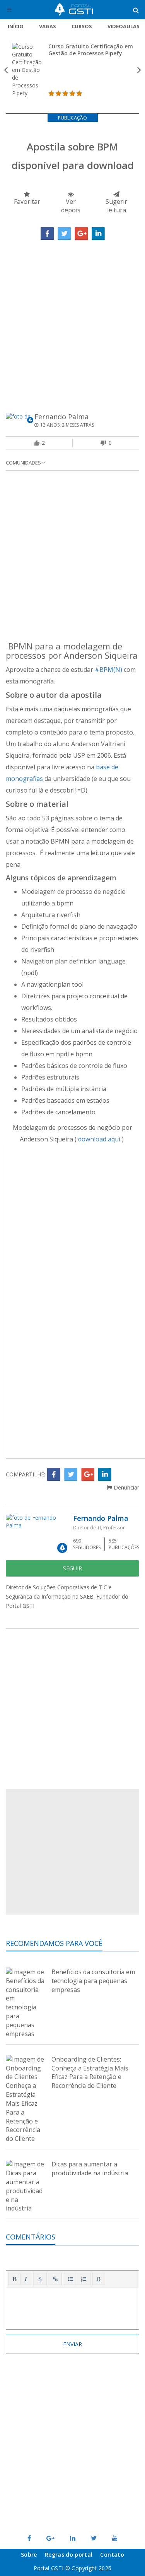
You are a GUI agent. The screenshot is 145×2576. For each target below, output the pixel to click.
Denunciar (126, 1487)
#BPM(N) (108, 670)
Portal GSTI (74, 10)
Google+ (81, 234)
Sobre (29, 2555)
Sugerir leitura (116, 206)
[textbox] (72, 2307)
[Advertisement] (72, 317)
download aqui (100, 1139)
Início (16, 26)
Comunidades (24, 463)
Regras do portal (69, 2555)
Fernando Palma (61, 417)
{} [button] (99, 2279)
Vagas (48, 26)
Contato (112, 2555)
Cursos (82, 26)
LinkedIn (98, 234)
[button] (14, 2279)
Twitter (64, 234)
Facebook (47, 234)
